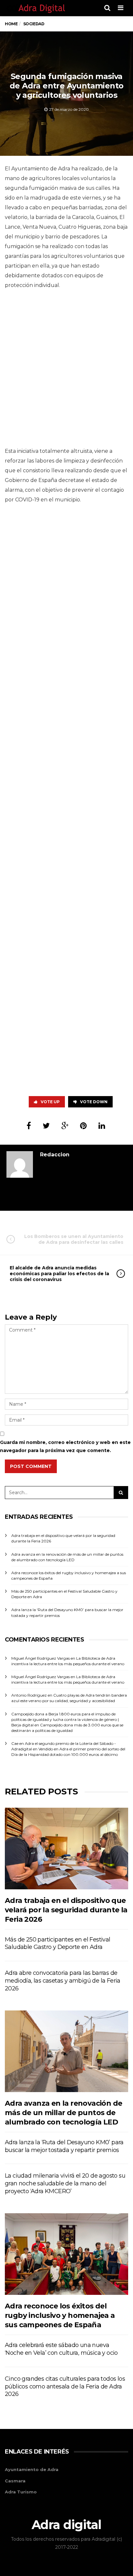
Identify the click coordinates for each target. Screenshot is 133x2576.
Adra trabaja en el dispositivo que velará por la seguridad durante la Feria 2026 (66, 1910)
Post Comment (31, 1466)
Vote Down (94, 1102)
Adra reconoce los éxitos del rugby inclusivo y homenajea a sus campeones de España (60, 2316)
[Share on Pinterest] (83, 1126)
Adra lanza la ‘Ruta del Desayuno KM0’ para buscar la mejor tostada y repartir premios (64, 2146)
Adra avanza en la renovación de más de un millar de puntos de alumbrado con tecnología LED (63, 2113)
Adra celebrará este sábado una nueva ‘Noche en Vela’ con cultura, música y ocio (61, 2349)
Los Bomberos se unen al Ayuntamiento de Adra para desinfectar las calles (74, 1239)
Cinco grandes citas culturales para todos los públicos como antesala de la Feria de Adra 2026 (65, 2387)
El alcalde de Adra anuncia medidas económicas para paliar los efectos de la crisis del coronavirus (59, 1274)
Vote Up (50, 1102)
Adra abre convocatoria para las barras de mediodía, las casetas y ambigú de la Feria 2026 (63, 1981)
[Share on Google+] (65, 1126)
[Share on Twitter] (46, 1126)
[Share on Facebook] (29, 1126)
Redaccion (55, 1155)
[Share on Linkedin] (102, 1126)
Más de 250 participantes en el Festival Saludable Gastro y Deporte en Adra (58, 1943)
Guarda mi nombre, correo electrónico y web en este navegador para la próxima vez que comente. (65, 1446)
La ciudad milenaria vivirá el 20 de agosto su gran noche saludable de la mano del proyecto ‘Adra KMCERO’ (65, 2183)
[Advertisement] (66, 370)
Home (11, 24)
